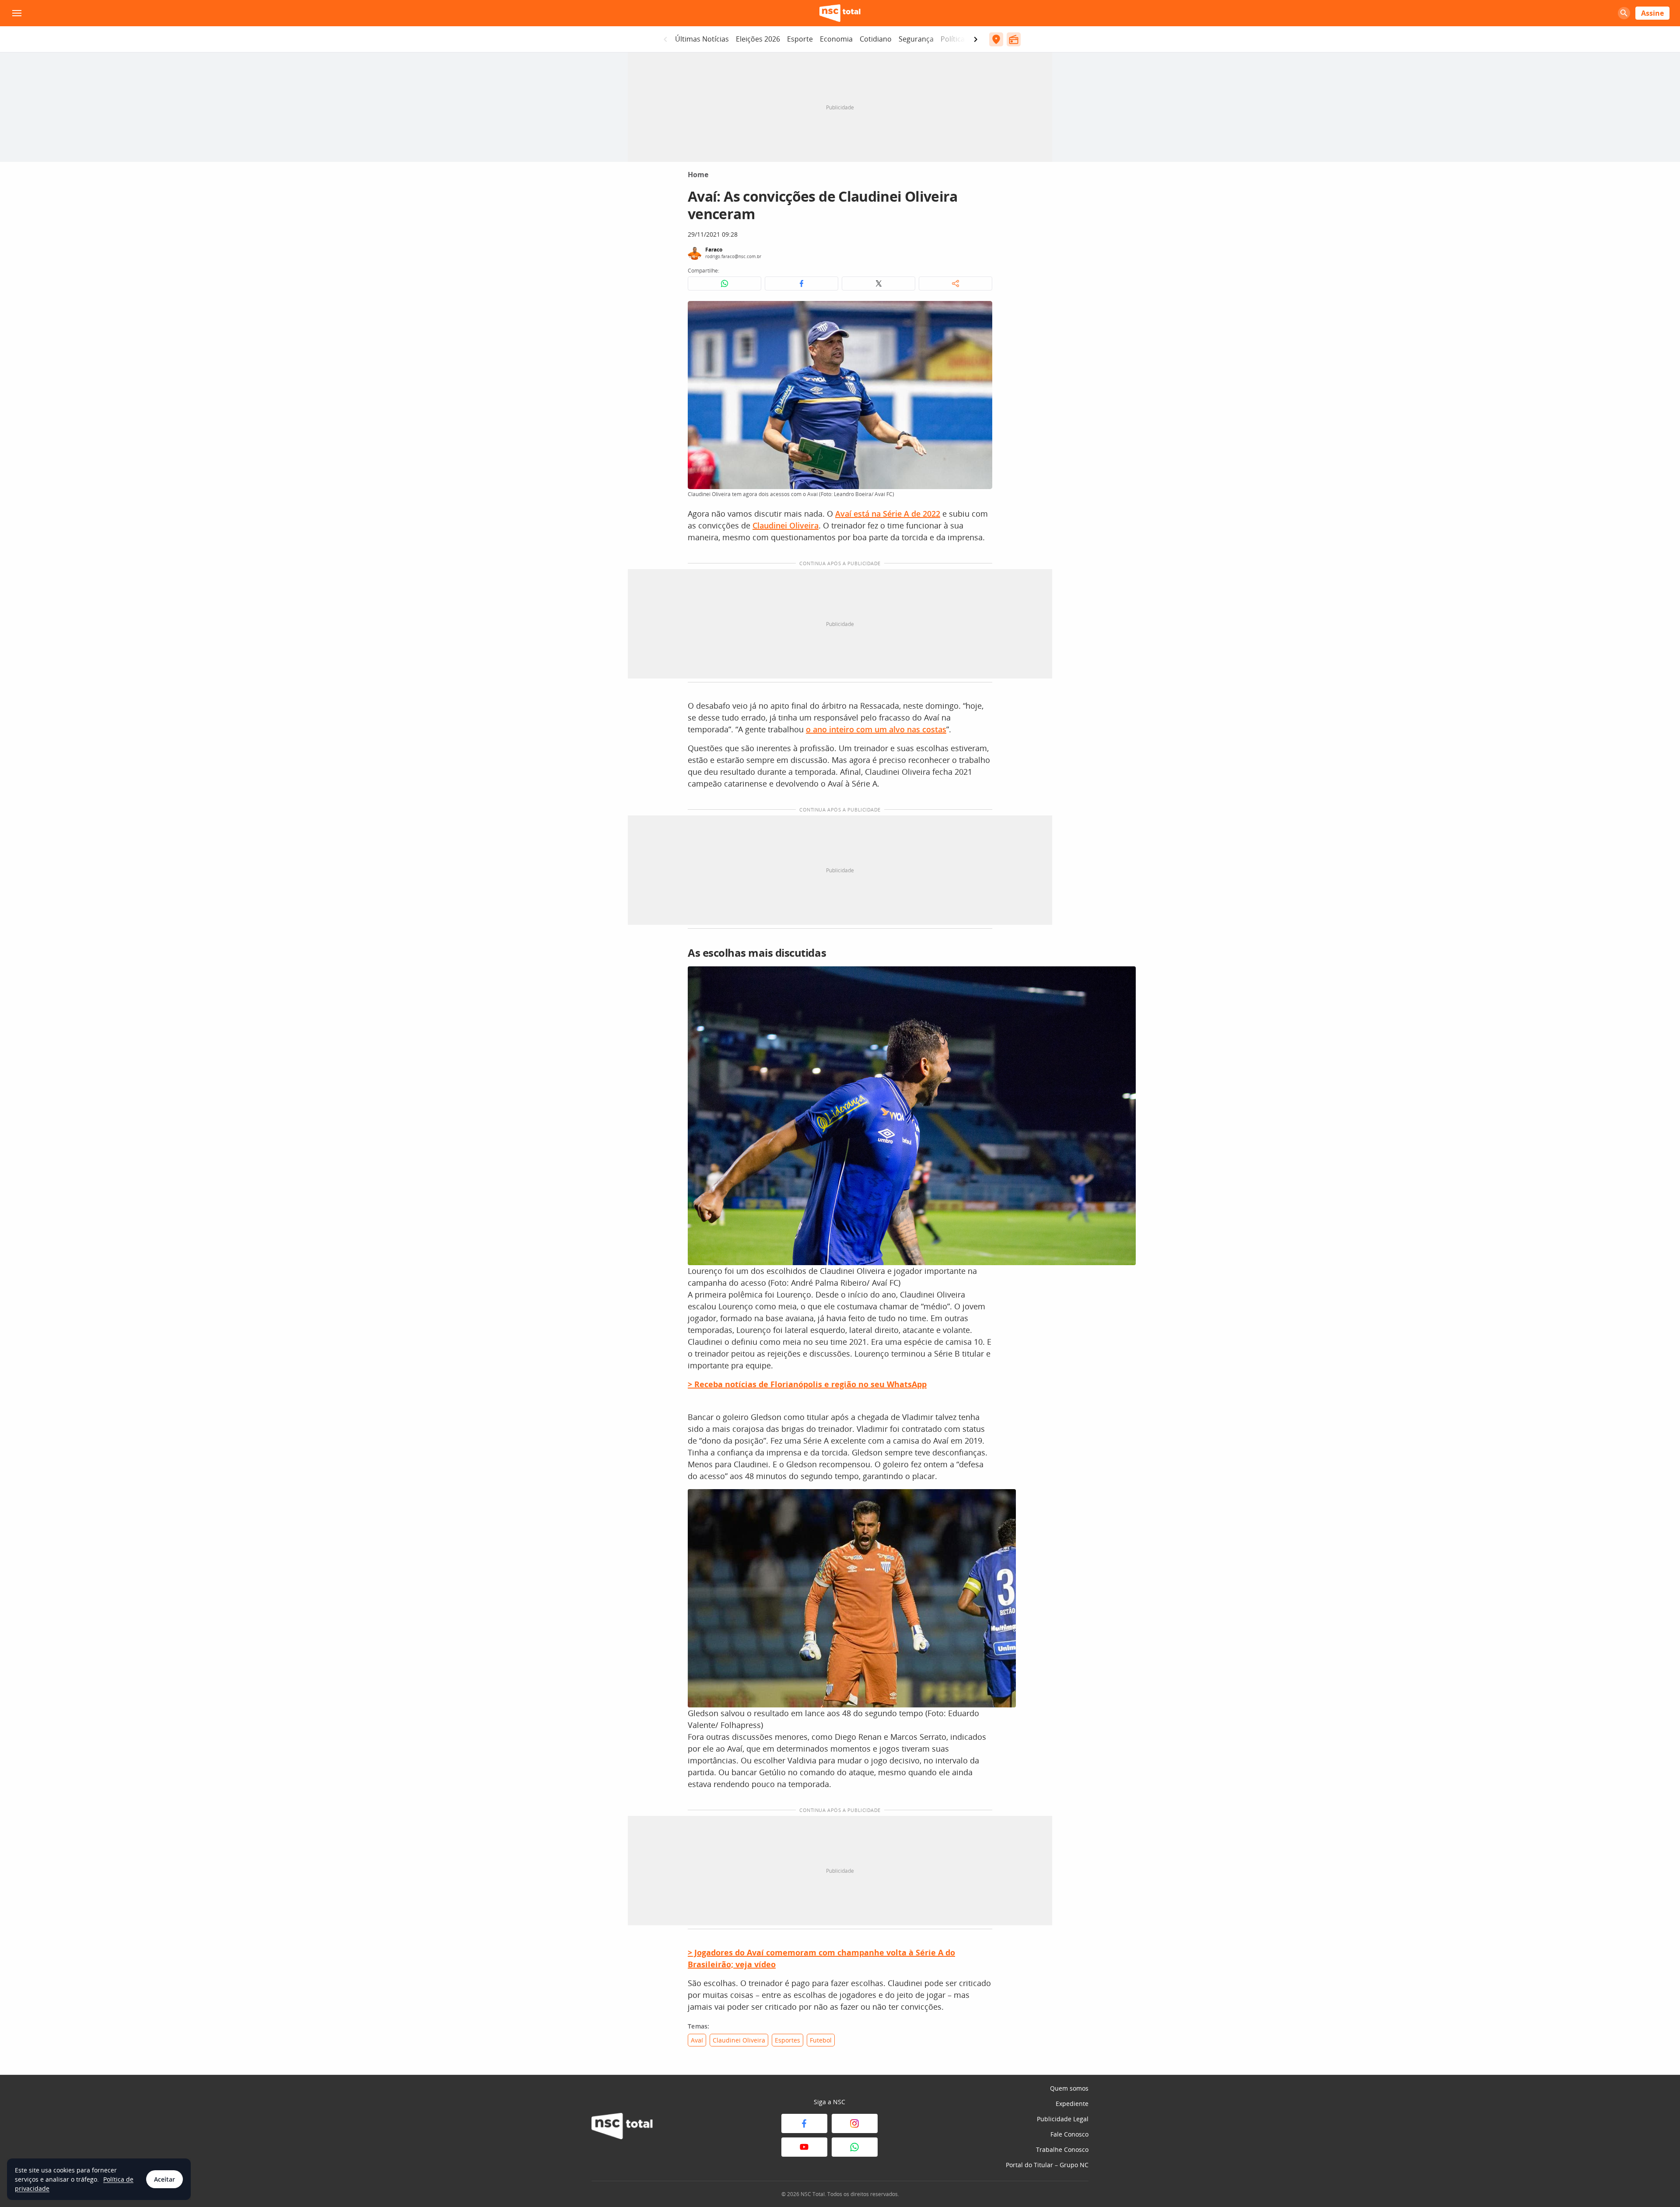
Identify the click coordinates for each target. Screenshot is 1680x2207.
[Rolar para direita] (976, 39)
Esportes (787, 2040)
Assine (1652, 13)
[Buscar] (1624, 13)
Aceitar (164, 2179)
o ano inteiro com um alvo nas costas (876, 729)
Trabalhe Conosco (1062, 2149)
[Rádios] (1014, 39)
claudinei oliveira (739, 2040)
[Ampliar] (981, 312)
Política (953, 39)
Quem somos (1069, 2088)
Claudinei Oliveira (786, 525)
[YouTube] (804, 2147)
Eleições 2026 (758, 39)
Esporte (800, 39)
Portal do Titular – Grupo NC (1047, 2165)
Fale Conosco (1069, 2134)
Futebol (821, 2040)
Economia (836, 39)
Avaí (697, 2040)
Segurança (916, 39)
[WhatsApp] (855, 2147)
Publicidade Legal (1063, 2119)
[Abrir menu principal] (17, 13)
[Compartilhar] (955, 283)
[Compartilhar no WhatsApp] (724, 283)
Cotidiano (876, 39)
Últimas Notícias (702, 39)
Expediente (1072, 2104)
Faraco (714, 250)
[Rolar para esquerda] (665, 39)
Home (698, 175)
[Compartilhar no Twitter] (878, 283)
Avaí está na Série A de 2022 (888, 514)
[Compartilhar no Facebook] (801, 283)
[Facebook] (804, 2123)
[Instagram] (855, 2123)
